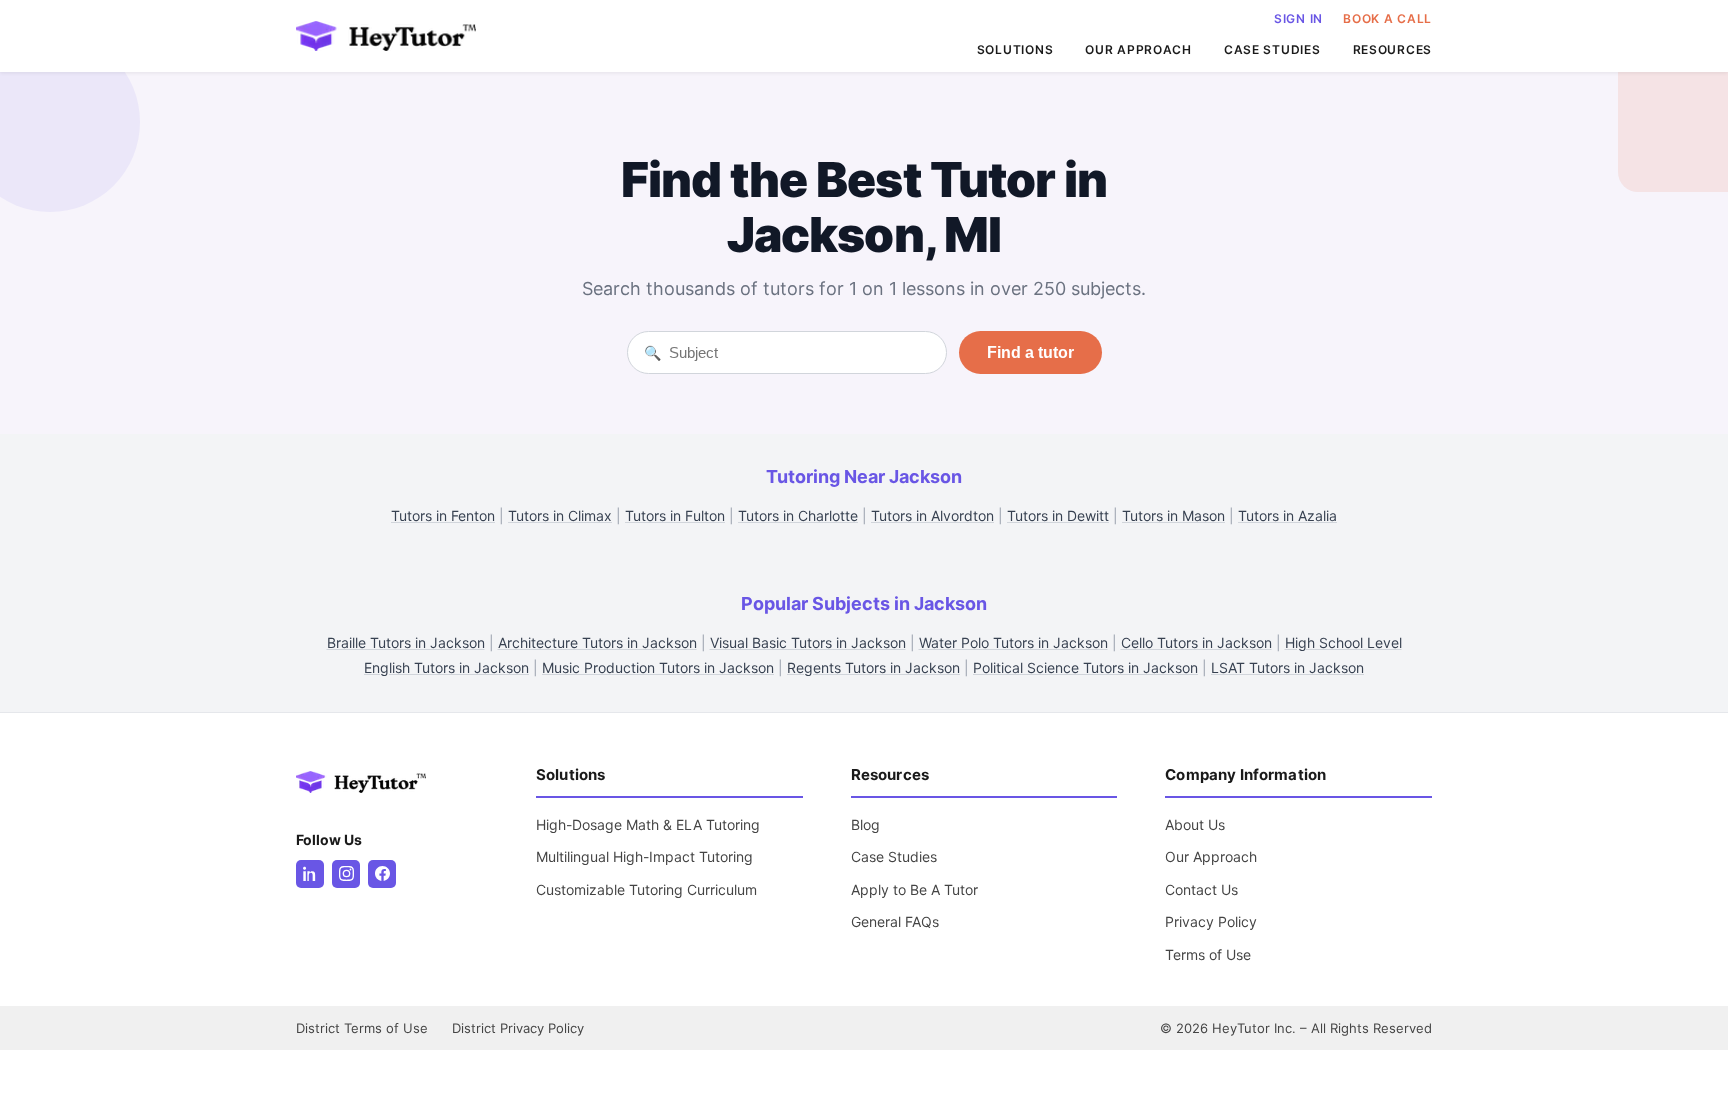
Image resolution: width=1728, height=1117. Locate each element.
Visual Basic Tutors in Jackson (808, 642)
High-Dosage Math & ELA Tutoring (648, 824)
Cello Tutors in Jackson (1196, 642)
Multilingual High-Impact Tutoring (644, 856)
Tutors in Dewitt (1058, 515)
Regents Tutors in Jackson (873, 667)
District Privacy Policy (518, 1028)
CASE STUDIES (1272, 49)
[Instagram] (346, 874)
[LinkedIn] (310, 874)
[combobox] (799, 352)
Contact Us (1201, 889)
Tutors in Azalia (1287, 515)
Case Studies (894, 856)
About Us (1195, 824)
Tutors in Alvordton (932, 515)
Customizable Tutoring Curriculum (646, 889)
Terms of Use (1208, 954)
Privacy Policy (1211, 921)
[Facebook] (382, 874)
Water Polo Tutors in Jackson (1013, 642)
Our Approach (1211, 856)
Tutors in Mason (1173, 515)
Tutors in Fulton (675, 515)
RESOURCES (1392, 49)
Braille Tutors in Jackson (406, 642)
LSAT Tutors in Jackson (1287, 667)
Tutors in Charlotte (798, 515)
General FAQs (895, 921)
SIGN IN (1298, 18)
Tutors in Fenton (443, 515)
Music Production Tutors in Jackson (658, 667)
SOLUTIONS (1015, 49)
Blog (865, 824)
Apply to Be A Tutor (914, 889)
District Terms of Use (362, 1028)
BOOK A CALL (1387, 18)
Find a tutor (1030, 352)
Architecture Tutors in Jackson (597, 642)
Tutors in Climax (560, 515)
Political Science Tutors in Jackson (1085, 667)
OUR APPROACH (1138, 49)
